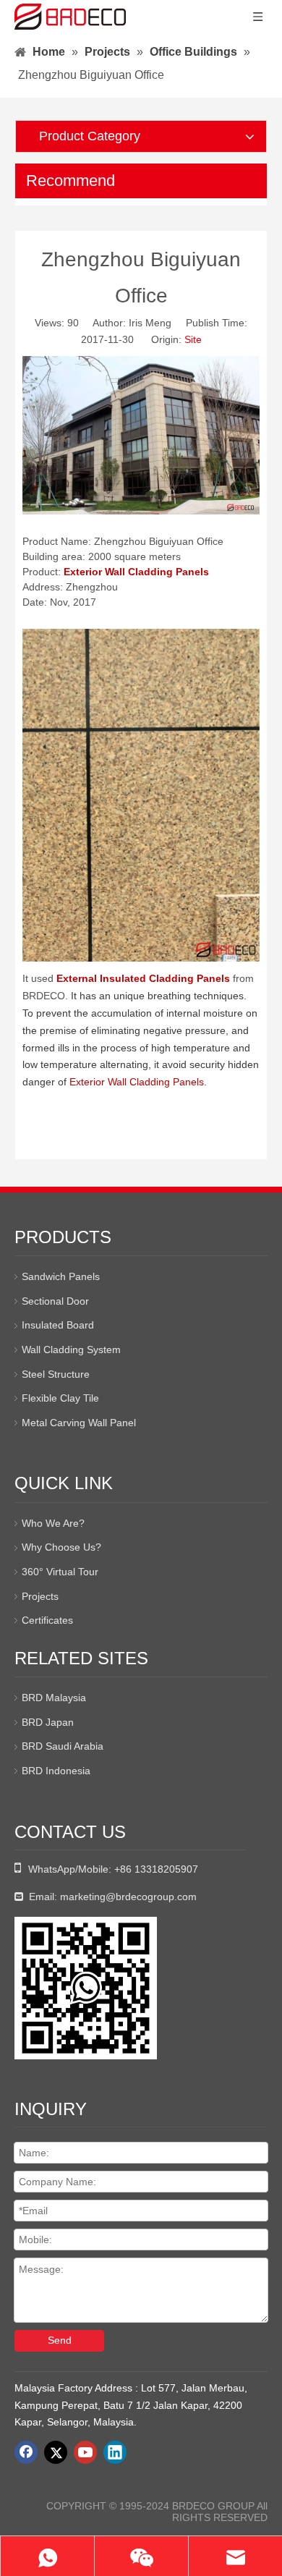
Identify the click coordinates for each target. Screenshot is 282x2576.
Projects (40, 1596)
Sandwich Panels (61, 1276)
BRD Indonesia (56, 1771)
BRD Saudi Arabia (63, 1746)
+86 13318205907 (156, 1869)
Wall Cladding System (71, 1350)
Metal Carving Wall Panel (79, 1423)
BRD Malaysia (54, 1698)
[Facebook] (26, 2452)
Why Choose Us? (61, 1547)
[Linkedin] (115, 2452)
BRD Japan (48, 1722)
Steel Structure (56, 1374)
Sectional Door (55, 1301)
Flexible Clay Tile (60, 1398)
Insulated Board (58, 1325)
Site (193, 339)
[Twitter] (56, 2452)
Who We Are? (53, 1523)
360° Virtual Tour (60, 1572)
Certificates (47, 1620)
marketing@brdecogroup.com (128, 1897)
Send (60, 2340)
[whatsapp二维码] (86, 1988)
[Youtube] (85, 2452)
